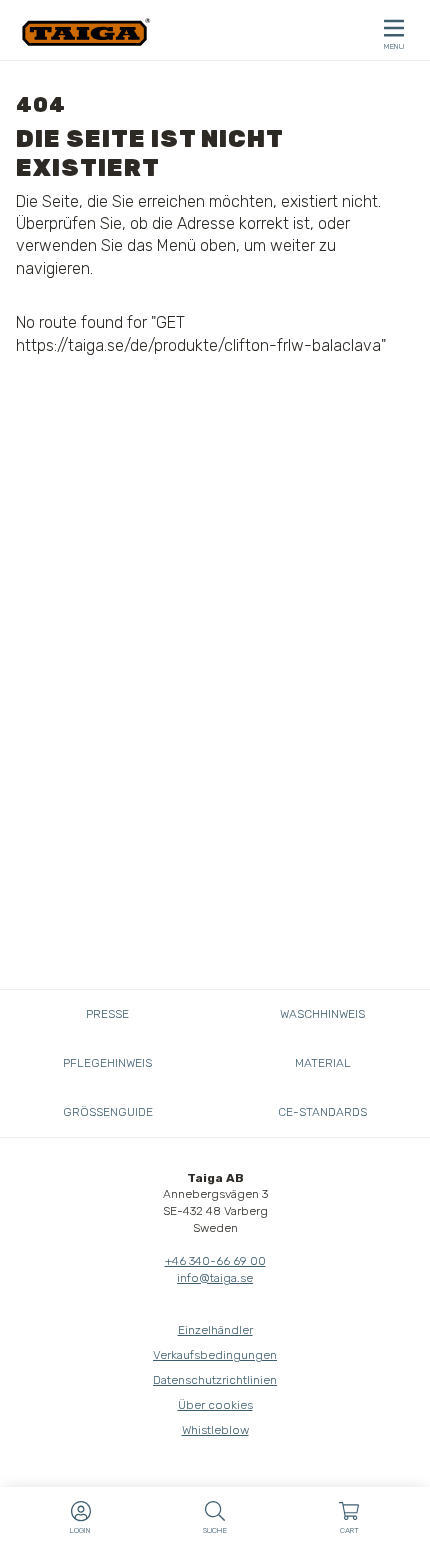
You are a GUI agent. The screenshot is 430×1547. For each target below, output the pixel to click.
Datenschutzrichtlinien (215, 1380)
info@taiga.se (215, 1278)
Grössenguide (108, 1112)
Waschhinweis (322, 1014)
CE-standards (322, 1112)
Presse (107, 1014)
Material (323, 1063)
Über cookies (215, 1405)
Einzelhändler (215, 1330)
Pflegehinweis (107, 1063)
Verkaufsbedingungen (215, 1355)
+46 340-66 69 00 (215, 1261)
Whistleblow (215, 1430)
